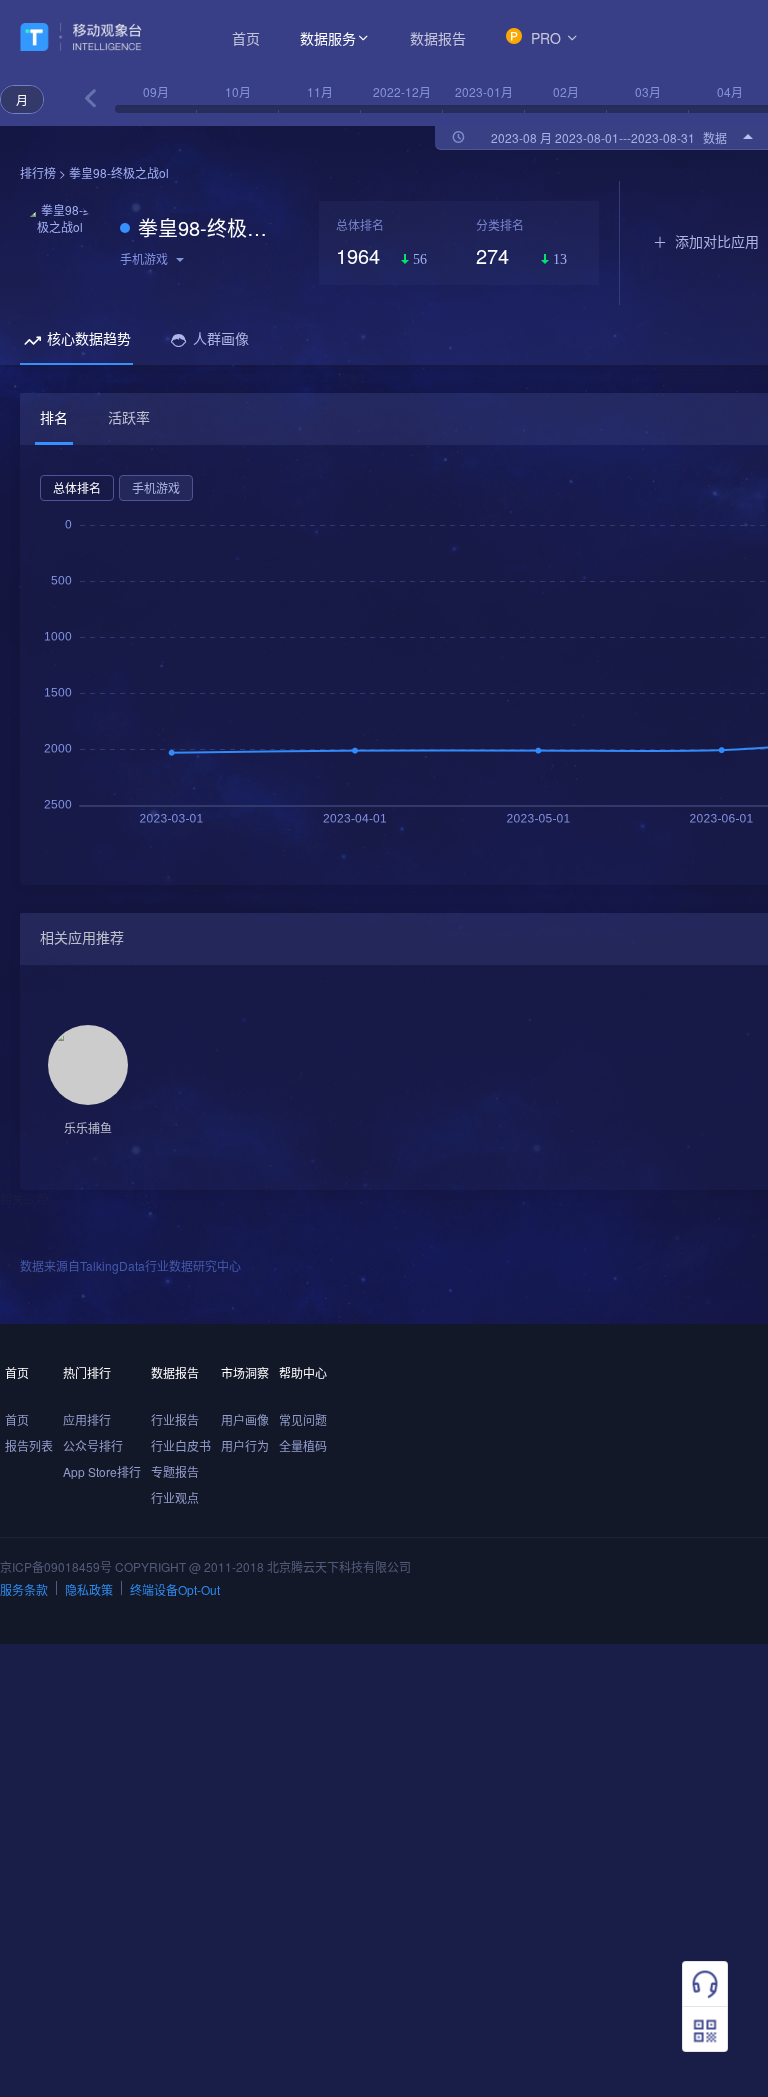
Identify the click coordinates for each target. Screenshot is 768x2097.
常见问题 (303, 1419)
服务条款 (24, 1589)
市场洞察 (245, 1372)
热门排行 (87, 1372)
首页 (246, 38)
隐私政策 (89, 1589)
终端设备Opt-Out (175, 1589)
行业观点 (175, 1497)
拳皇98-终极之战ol (213, 227)
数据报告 (438, 38)
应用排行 (87, 1419)
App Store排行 (102, 1471)
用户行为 (245, 1445)
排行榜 (38, 172)
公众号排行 (93, 1445)
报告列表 (29, 1445)
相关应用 (24, 1198)
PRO (546, 38)
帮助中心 (303, 1372)
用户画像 (245, 1419)
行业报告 (175, 1419)
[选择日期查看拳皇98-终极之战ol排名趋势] (90, 98)
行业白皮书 (181, 1445)
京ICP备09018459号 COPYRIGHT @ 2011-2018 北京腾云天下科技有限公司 (205, 1566)
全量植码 (303, 1445)
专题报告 (175, 1471)
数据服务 (328, 38)
